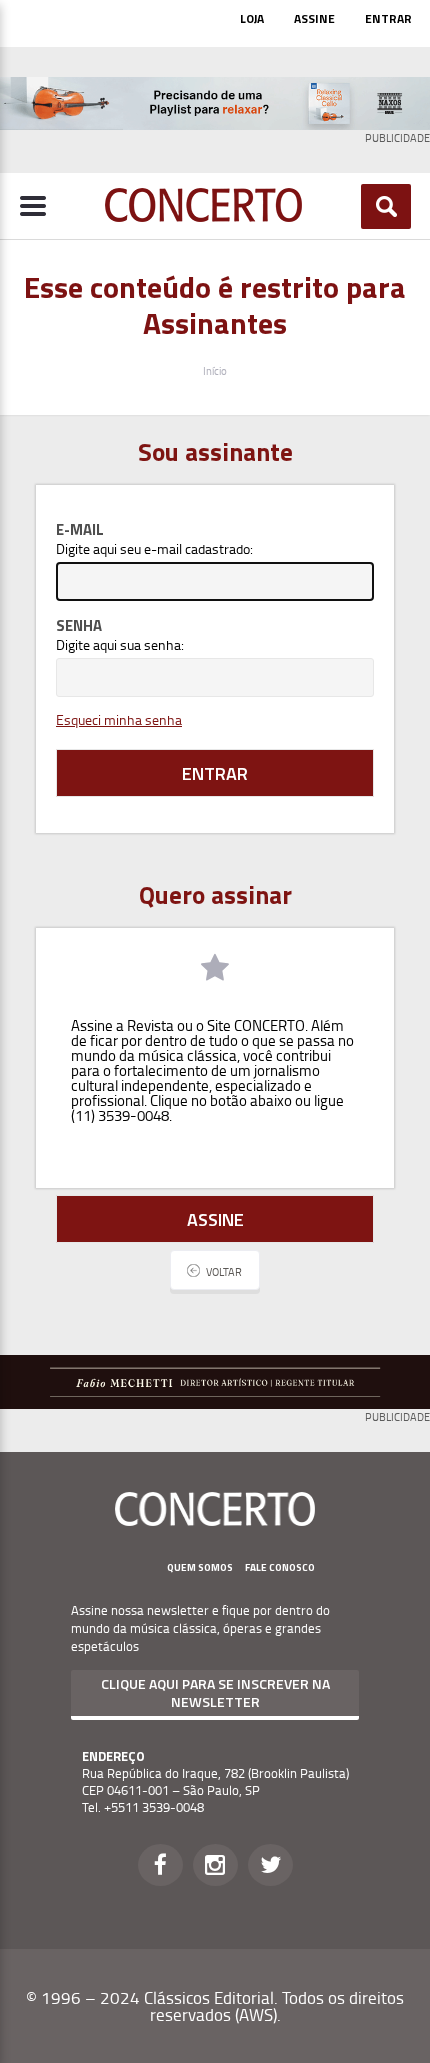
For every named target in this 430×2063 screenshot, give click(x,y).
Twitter (270, 1865)
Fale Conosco (280, 1567)
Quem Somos (200, 1567)
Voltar (224, 1271)
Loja (252, 18)
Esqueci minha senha (119, 719)
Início (215, 370)
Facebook (160, 1865)
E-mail (80, 529)
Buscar (386, 206)
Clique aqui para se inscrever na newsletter (215, 1692)
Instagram (215, 1865)
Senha (79, 625)
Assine (314, 18)
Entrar (388, 18)
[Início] (203, 216)
